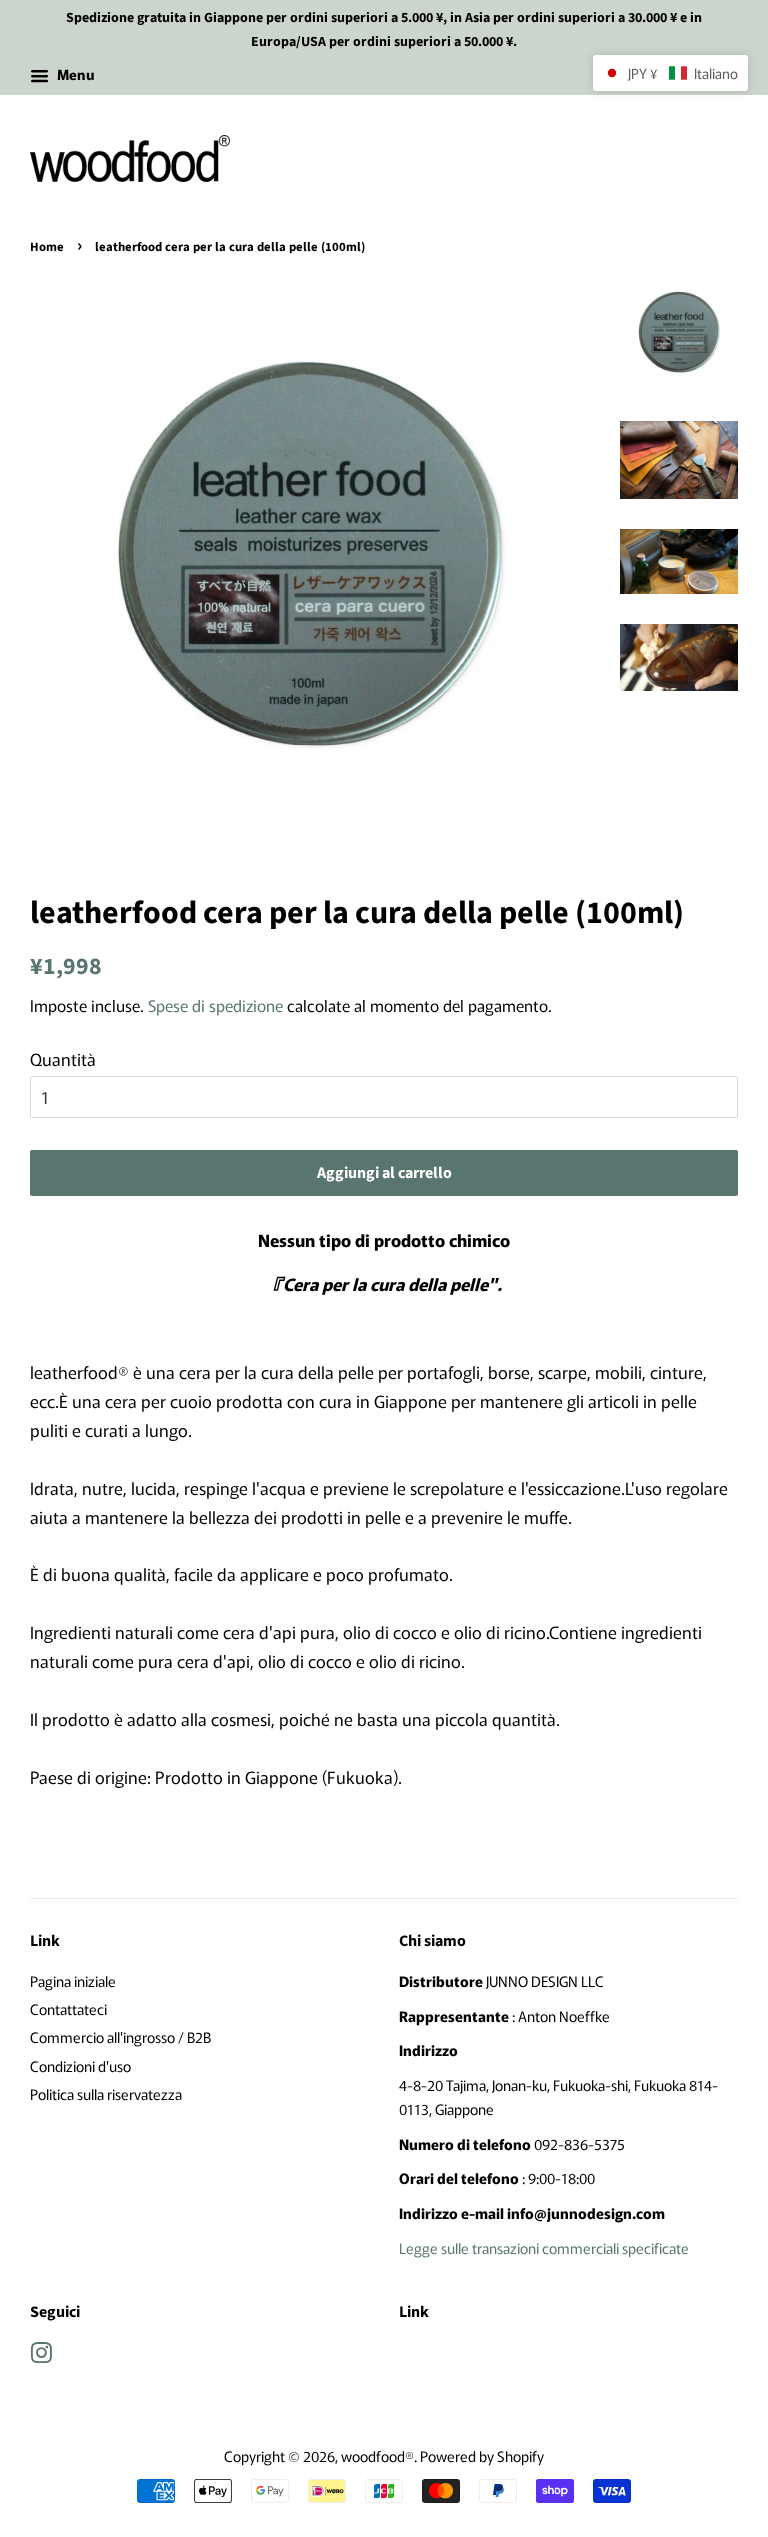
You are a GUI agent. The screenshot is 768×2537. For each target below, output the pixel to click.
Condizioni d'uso (80, 2065)
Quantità (63, 1058)
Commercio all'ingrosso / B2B (120, 2036)
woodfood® (377, 2455)
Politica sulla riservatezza (106, 2093)
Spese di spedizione (215, 1005)
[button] (670, 73)
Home (47, 247)
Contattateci (68, 2008)
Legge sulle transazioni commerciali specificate (544, 2247)
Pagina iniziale (73, 1980)
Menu (74, 74)
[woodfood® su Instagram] (41, 2355)
